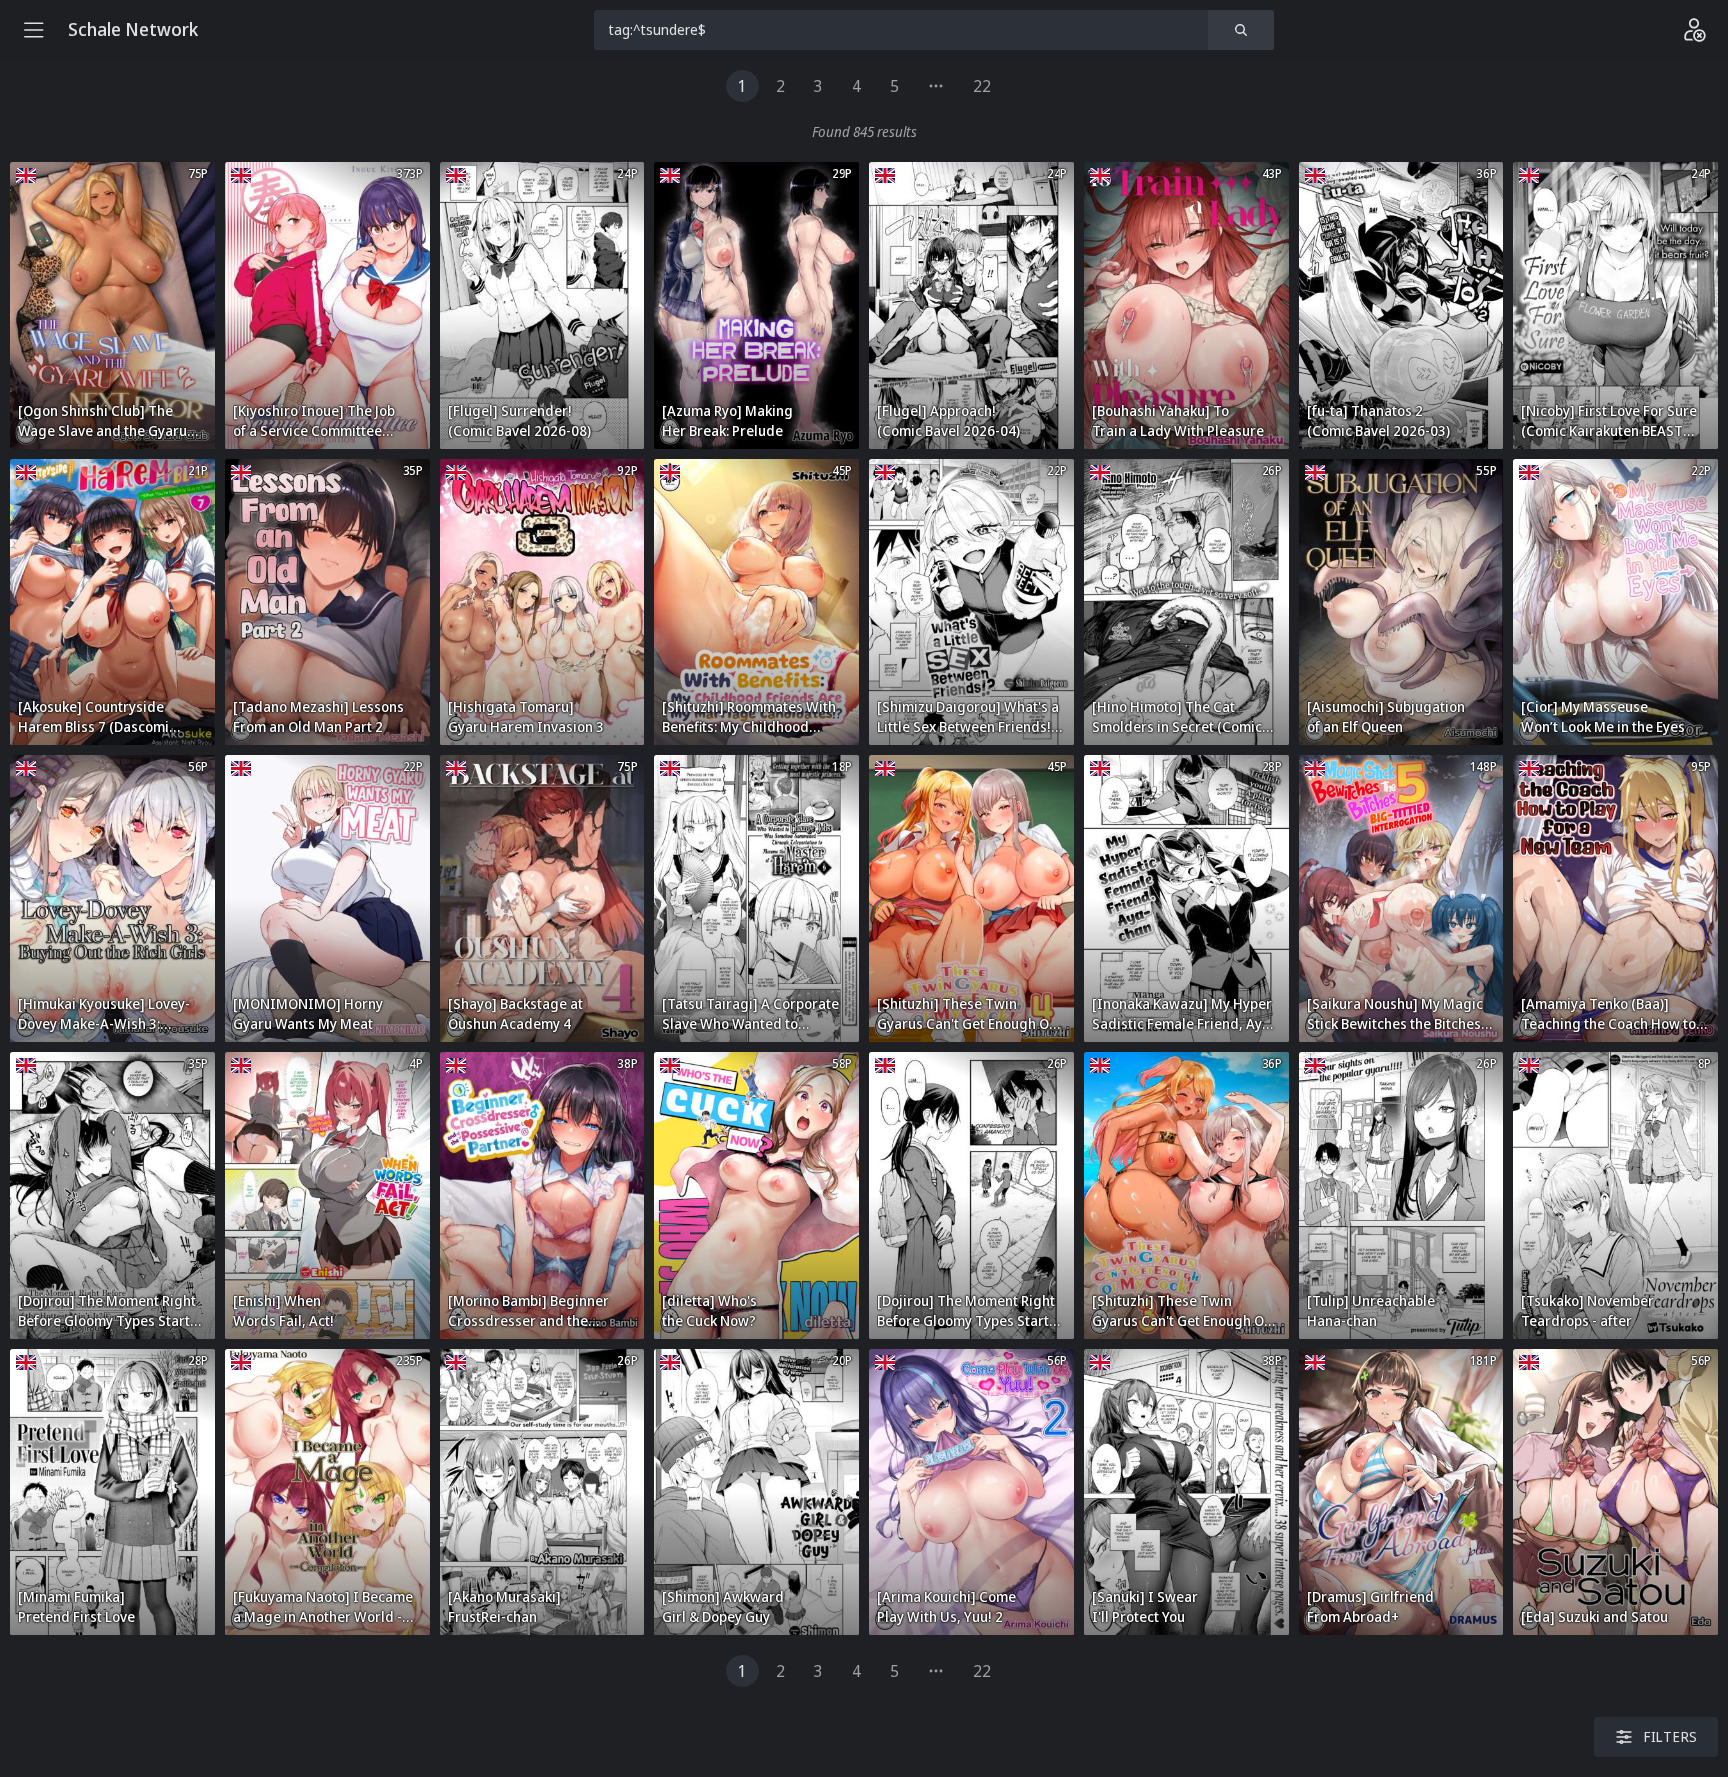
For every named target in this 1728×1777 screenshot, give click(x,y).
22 (982, 86)
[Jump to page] (936, 86)
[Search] (1241, 30)
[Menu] (34, 30)
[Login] (1694, 30)
